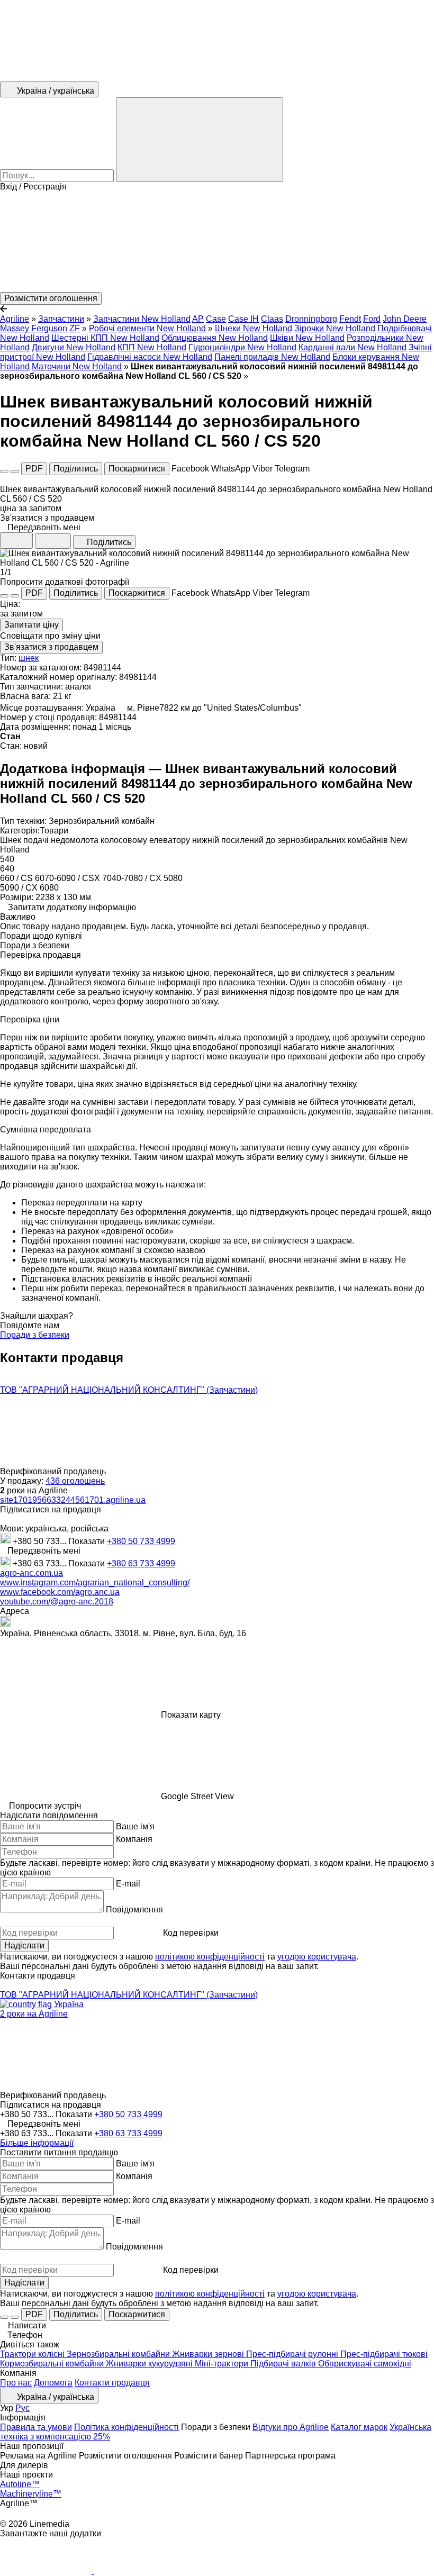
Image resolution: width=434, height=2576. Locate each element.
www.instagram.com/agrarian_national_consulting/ (95, 1582)
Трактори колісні (33, 2354)
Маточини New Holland (77, 366)
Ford (372, 319)
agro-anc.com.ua (31, 1573)
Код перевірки (191, 1933)
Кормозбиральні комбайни (53, 2364)
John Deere (405, 319)
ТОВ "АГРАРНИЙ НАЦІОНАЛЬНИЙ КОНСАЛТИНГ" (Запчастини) (129, 1390)
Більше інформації (37, 2143)
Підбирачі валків (284, 2364)
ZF (75, 328)
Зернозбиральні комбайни (119, 2354)
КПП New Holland (152, 347)
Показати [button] (88, 1541)
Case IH (243, 319)
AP (198, 319)
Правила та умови (36, 2427)
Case (216, 319)
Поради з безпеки (35, 1335)
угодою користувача (317, 1957)
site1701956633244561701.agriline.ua (73, 1500)
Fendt (350, 319)
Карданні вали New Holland (352, 347)
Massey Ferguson (34, 328)
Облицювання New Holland (215, 338)
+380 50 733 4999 (141, 1541)
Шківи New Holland (307, 338)
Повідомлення (134, 1910)
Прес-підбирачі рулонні (293, 2354)
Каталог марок (359, 2427)
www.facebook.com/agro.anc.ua (60, 1592)
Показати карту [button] (191, 1715)
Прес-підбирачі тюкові (384, 2354)
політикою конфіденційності (210, 1957)
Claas (272, 319)
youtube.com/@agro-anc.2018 (57, 1602)
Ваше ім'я (135, 1826)
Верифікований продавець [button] (54, 1471)
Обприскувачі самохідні (365, 2364)
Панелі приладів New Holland (272, 357)
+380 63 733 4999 (141, 1563)
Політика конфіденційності (126, 2427)
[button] (217, 242)
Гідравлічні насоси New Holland (150, 357)
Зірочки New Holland (335, 328)
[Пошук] (200, 140)
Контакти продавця (112, 2383)
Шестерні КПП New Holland (105, 338)
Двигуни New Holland (74, 347)
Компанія (134, 1839)
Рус (22, 2408)
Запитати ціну (31, 625)
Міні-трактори (223, 2364)
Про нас (16, 2383)
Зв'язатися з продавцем (51, 647)
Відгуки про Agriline (291, 2427)
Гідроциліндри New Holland (242, 347)
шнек (29, 658)
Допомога (53, 2383)
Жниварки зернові (209, 2354)
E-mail (128, 1884)
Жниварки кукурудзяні (150, 2364)
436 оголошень (75, 1481)
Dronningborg (311, 319)
